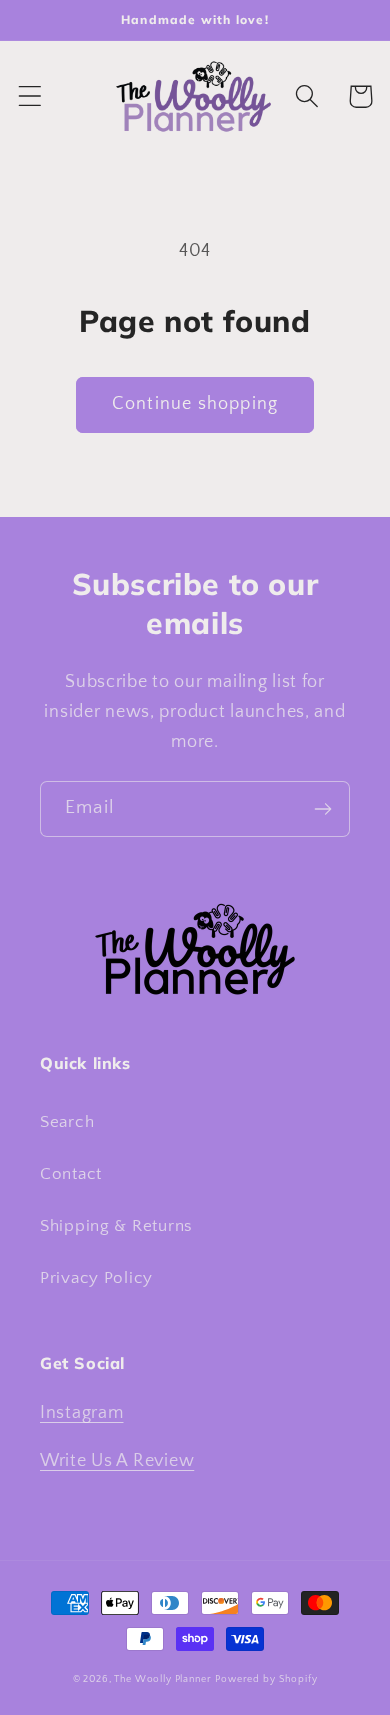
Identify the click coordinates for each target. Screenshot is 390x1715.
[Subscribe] (322, 809)
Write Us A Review (117, 1461)
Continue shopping (195, 404)
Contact (71, 1174)
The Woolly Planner (162, 1679)
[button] (30, 96)
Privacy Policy (96, 1278)
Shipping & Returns (116, 1226)
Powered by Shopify (266, 1679)
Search (67, 1122)
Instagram (81, 1413)
